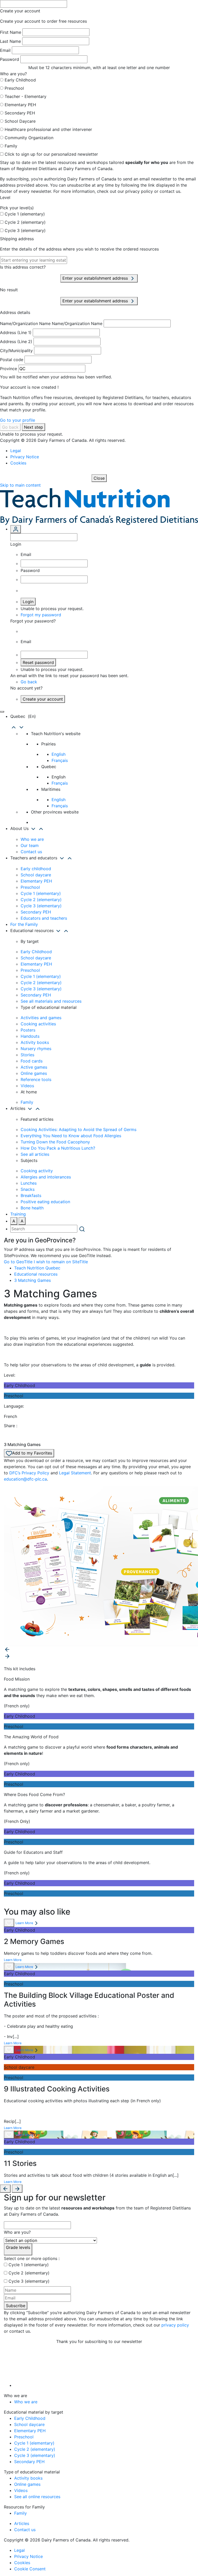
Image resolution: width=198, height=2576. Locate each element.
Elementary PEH (20, 105)
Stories (27, 1055)
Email (5, 50)
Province (9, 369)
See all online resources (37, 2497)
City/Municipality (16, 351)
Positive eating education (45, 1202)
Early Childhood (20, 80)
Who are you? (17, 2232)
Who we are (32, 839)
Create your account (43, 699)
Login (28, 602)
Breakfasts (31, 1195)
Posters (28, 1030)
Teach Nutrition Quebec (37, 1268)
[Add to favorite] (9, 1923)
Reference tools (36, 1079)
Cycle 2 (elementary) (25, 222)
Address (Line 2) (16, 342)
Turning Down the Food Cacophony (55, 1142)
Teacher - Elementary (26, 96)
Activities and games (41, 1018)
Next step (34, 427)
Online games (34, 1073)
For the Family (24, 924)
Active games (34, 1067)
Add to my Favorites (32, 1453)
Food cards (32, 1061)
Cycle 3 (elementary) (25, 230)
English (59, 754)
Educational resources (36, 1274)
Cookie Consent (30, 2569)
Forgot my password (41, 615)
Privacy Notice (25, 457)
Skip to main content (20, 485)
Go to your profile (18, 420)
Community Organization (29, 138)
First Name (11, 32)
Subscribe (16, 2306)
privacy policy (175, 2325)
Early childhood (36, 869)
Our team (30, 845)
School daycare (36, 875)
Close (99, 478)
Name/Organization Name (25, 323)
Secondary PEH (20, 113)
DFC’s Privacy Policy (29, 1473)
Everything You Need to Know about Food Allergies (71, 1136)
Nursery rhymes (36, 1049)
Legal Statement (75, 1473)
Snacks (28, 1189)
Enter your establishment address (96, 278)
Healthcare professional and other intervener (48, 129)
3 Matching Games (32, 1280)
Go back (10, 427)
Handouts (30, 1036)
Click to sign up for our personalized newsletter (51, 154)
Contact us (31, 852)
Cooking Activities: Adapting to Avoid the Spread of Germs (79, 1129)
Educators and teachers (44, 918)
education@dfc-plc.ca (25, 1479)
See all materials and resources (51, 1001)
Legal (16, 451)
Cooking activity (37, 1171)
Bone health (32, 1208)
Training (18, 1214)
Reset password (38, 662)
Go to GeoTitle (18, 1262)
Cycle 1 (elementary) (25, 214)
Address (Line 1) (16, 333)
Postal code (12, 360)
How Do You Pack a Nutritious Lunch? (58, 1148)
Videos (27, 1086)
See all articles (35, 1154)
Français (60, 760)
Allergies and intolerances (46, 1177)
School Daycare (20, 121)
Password (10, 59)
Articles (22, 2523)
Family (11, 146)
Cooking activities (38, 1024)
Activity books (35, 1042)
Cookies (18, 463)
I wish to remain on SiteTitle (61, 1262)
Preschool (14, 88)
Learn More (24, 1923)
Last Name (10, 41)
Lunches (29, 1183)
